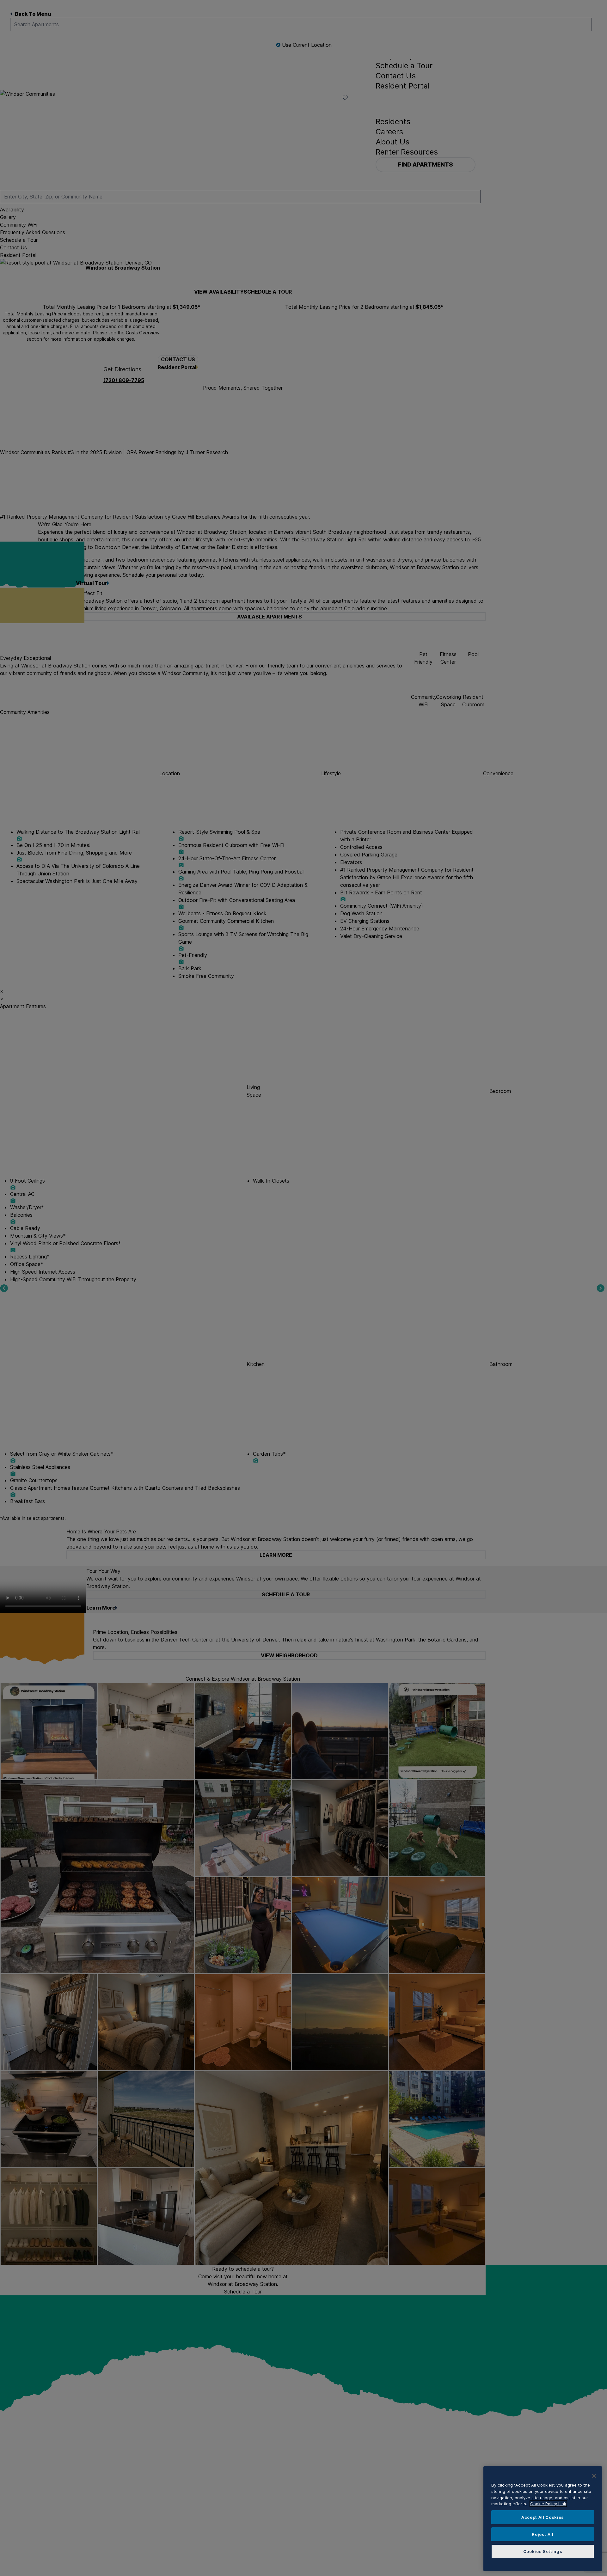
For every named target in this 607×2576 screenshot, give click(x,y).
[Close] (594, 2476)
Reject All (543, 2534)
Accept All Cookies (543, 2517)
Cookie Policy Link (548, 2504)
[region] (543, 2519)
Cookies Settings (543, 2551)
